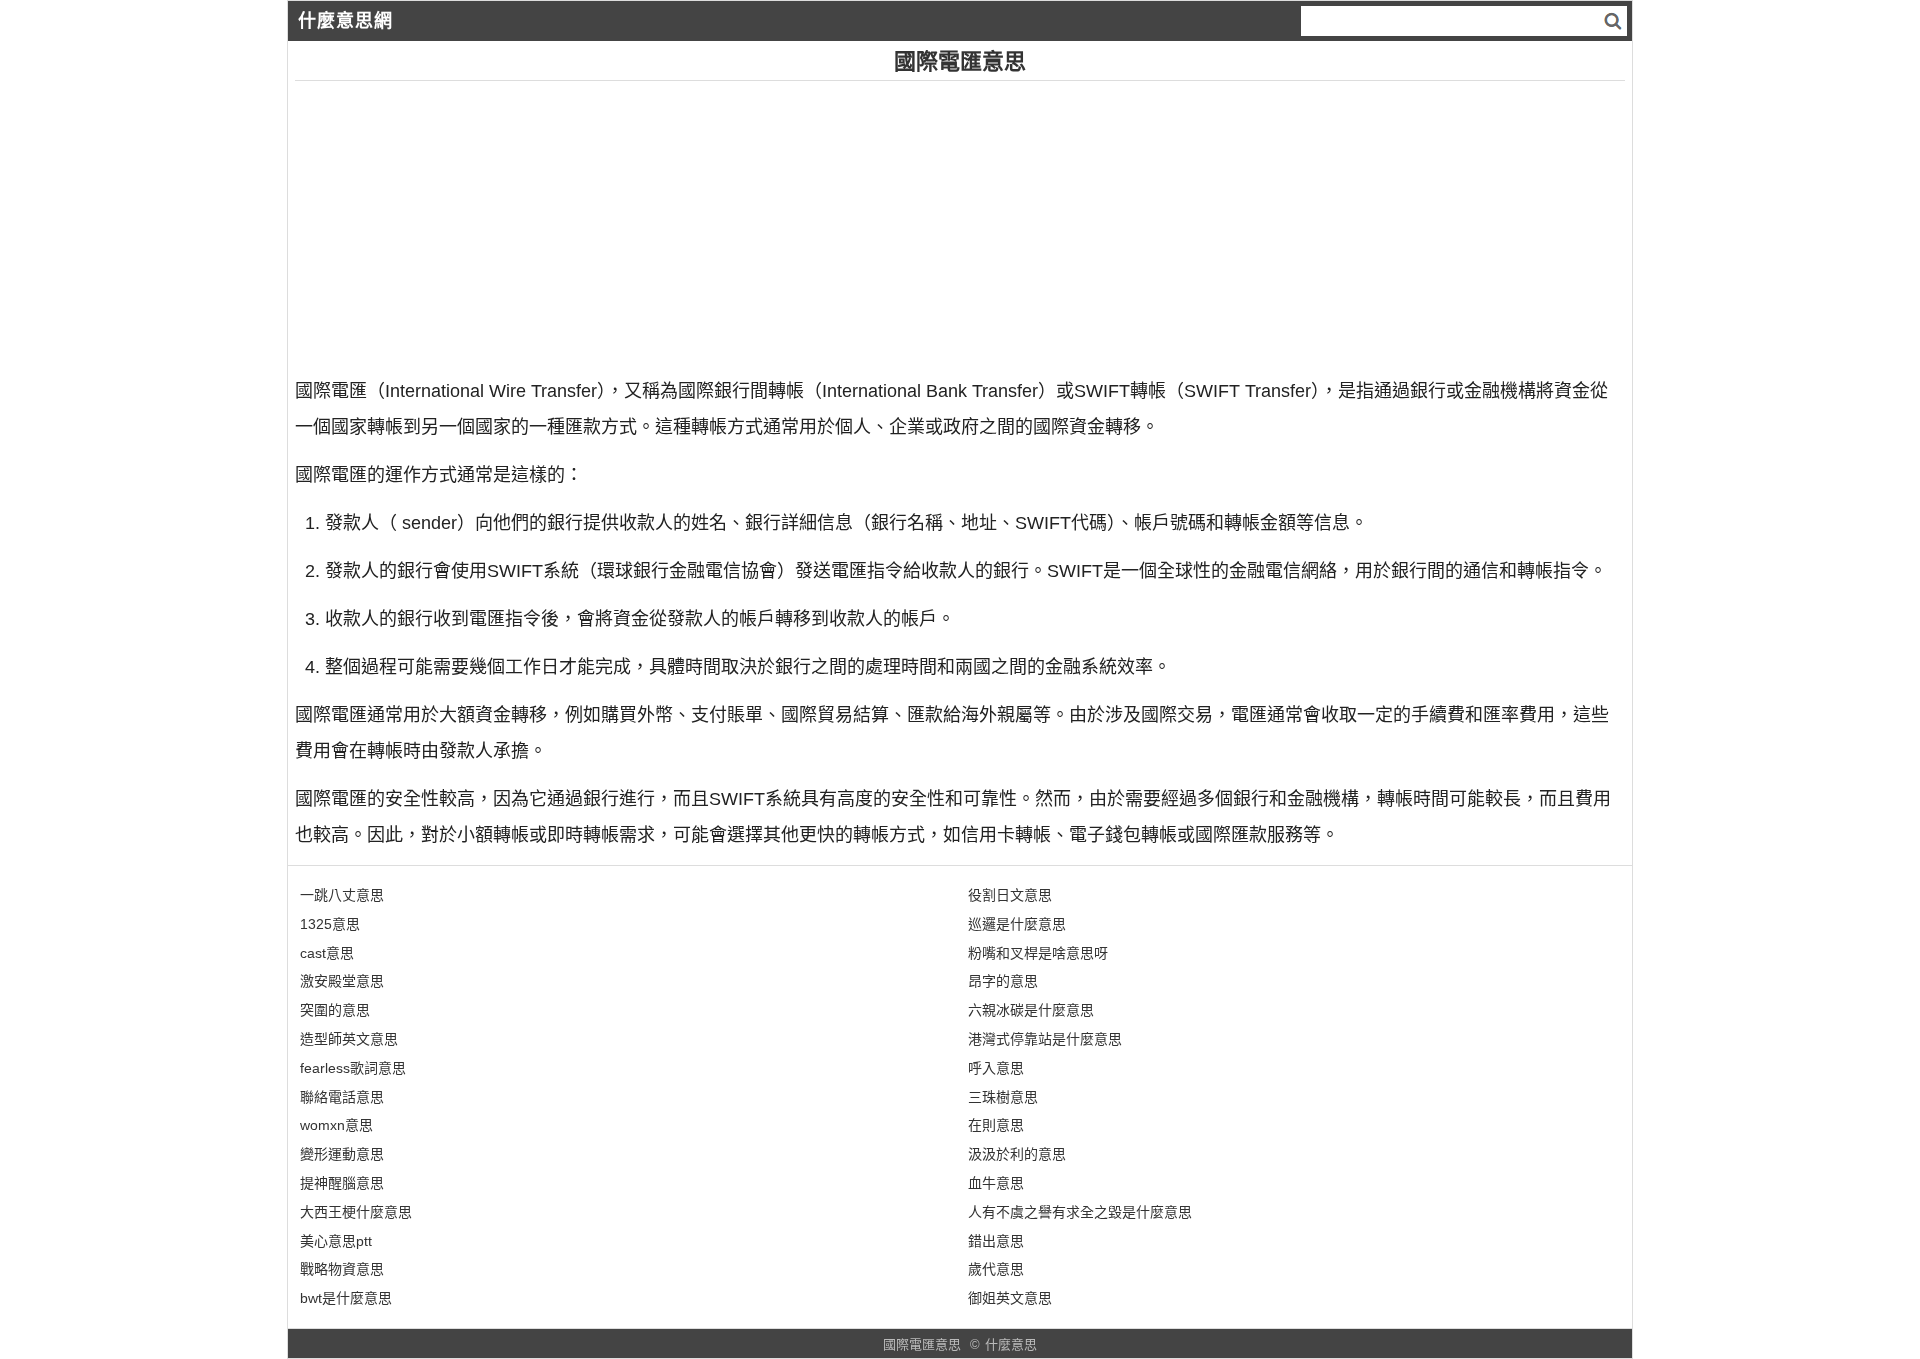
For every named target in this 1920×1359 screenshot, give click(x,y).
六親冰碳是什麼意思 (1031, 1010)
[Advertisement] (895, 221)
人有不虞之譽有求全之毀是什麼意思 (1080, 1212)
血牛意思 (996, 1183)
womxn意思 (336, 1125)
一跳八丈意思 (342, 895)
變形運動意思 (342, 1154)
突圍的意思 (335, 1010)
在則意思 (996, 1125)
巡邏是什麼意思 (1017, 924)
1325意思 (330, 924)
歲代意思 (996, 1269)
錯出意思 (996, 1241)
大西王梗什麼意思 (356, 1212)
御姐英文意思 (1010, 1298)
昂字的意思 (1003, 981)
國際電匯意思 (922, 1344)
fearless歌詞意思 (353, 1068)
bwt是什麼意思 (346, 1298)
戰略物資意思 (342, 1269)
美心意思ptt (336, 1241)
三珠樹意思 (1003, 1097)
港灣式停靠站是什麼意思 (1045, 1039)
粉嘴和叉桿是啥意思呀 (1038, 953)
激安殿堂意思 (342, 981)
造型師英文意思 (349, 1039)
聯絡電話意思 (342, 1097)
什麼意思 (1011, 1344)
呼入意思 (996, 1068)
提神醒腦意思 (342, 1183)
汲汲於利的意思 (1017, 1154)
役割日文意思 (1010, 895)
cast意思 (327, 953)
